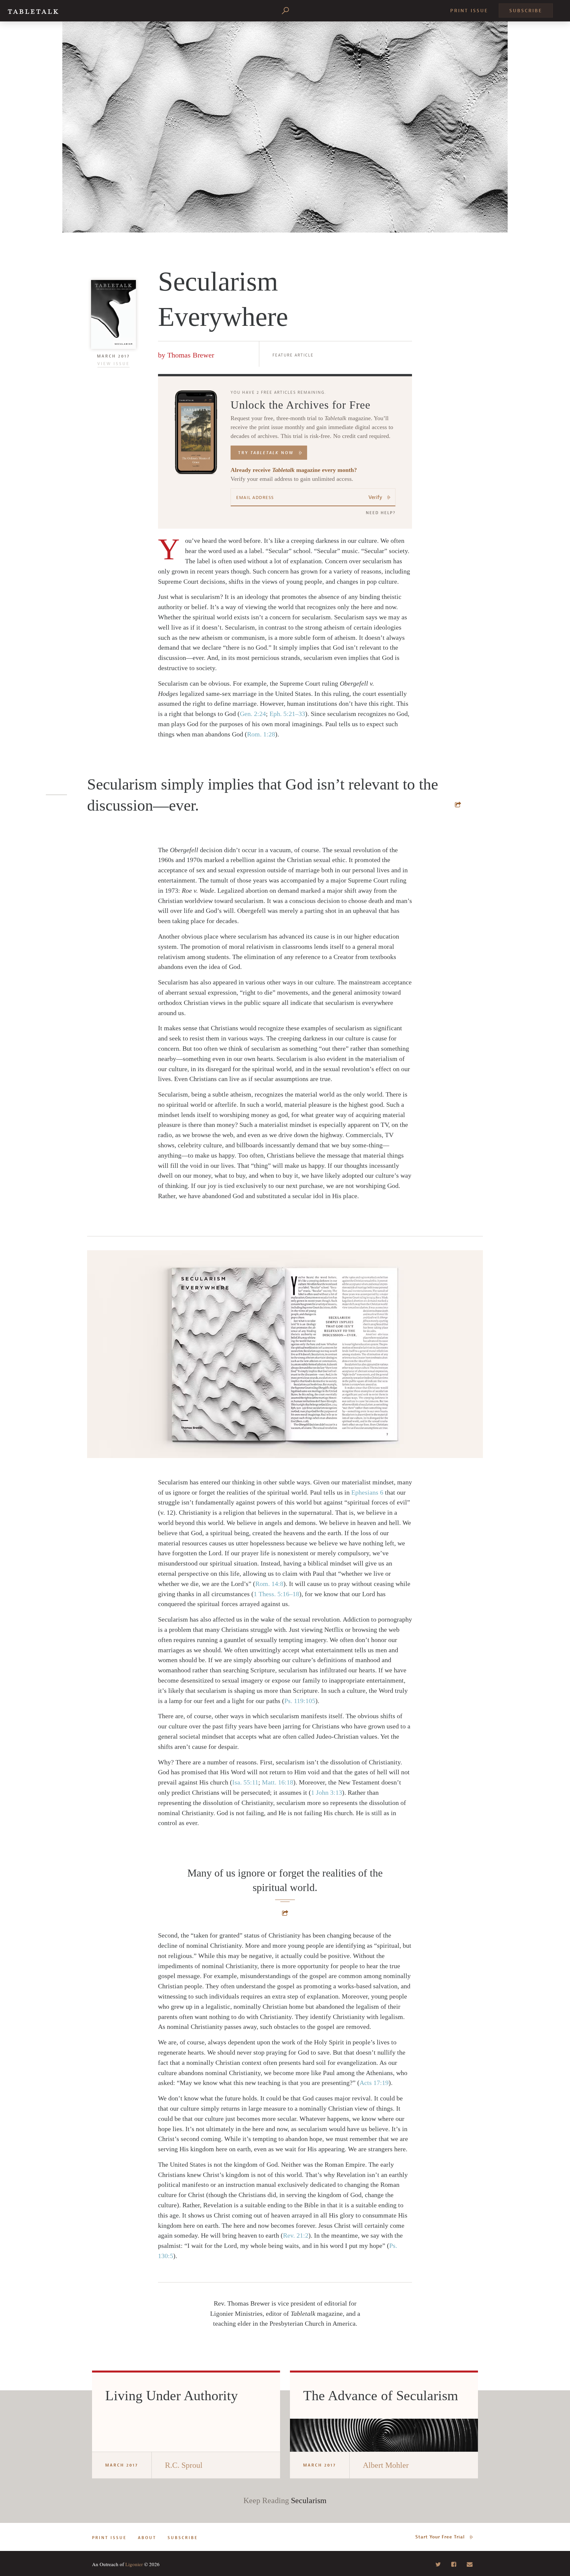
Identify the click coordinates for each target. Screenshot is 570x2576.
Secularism (309, 2500)
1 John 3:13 (327, 1792)
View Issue (113, 364)
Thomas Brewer (191, 355)
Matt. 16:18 (278, 1782)
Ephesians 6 (367, 1492)
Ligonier (134, 2564)
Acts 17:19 (374, 2083)
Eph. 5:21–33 (287, 714)
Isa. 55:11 (245, 1782)
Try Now (266, 453)
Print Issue (469, 11)
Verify (375, 497)
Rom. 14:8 (269, 1584)
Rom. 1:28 (261, 734)
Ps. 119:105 (300, 1701)
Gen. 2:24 (253, 714)
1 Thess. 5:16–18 (276, 1594)
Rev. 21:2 (296, 2235)
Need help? (381, 513)
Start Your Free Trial (440, 2537)
